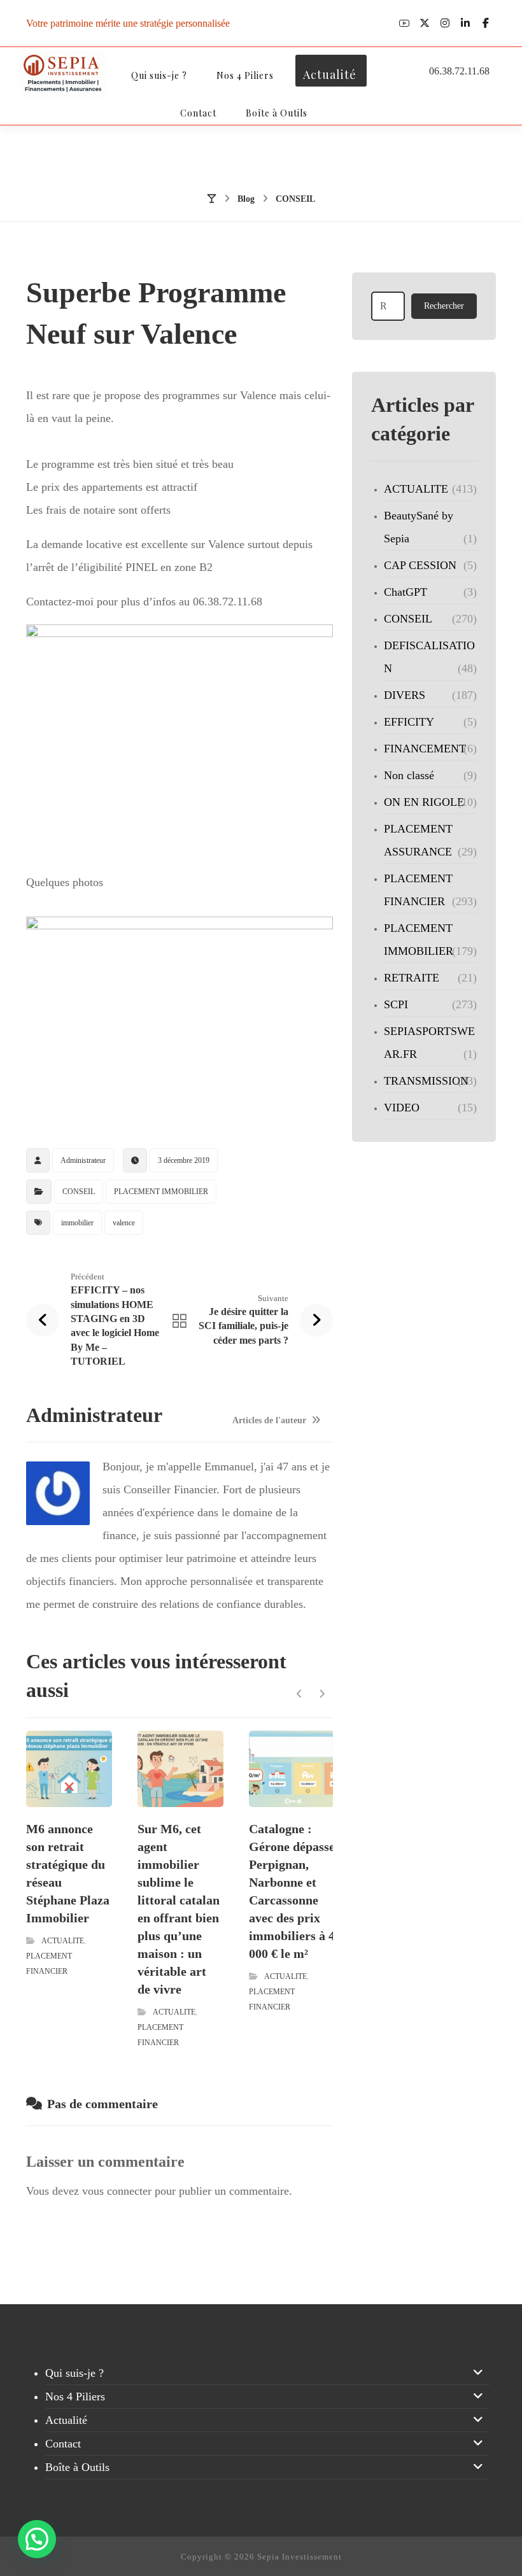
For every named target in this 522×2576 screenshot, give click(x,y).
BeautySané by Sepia (419, 527)
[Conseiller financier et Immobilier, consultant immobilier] (63, 74)
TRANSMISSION (426, 1081)
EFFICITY (409, 722)
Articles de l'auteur (271, 1421)
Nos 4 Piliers (75, 2397)
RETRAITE (412, 978)
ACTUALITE (63, 1941)
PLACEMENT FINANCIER (418, 890)
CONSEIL (79, 1192)
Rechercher (444, 306)
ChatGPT (406, 592)
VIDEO (402, 1108)
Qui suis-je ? (74, 2373)
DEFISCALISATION (429, 657)
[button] (404, 23)
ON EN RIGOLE (424, 802)
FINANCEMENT (425, 749)
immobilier (77, 1223)
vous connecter (117, 2191)
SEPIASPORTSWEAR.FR (429, 1043)
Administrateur (83, 1160)
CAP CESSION (420, 565)
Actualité (66, 2420)
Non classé (409, 775)
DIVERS (405, 695)
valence (124, 1223)
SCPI (396, 1004)
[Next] (322, 1694)
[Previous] (300, 1694)
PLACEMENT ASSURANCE (418, 840)
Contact (63, 2444)
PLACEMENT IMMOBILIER (161, 1192)
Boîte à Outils (77, 2467)
